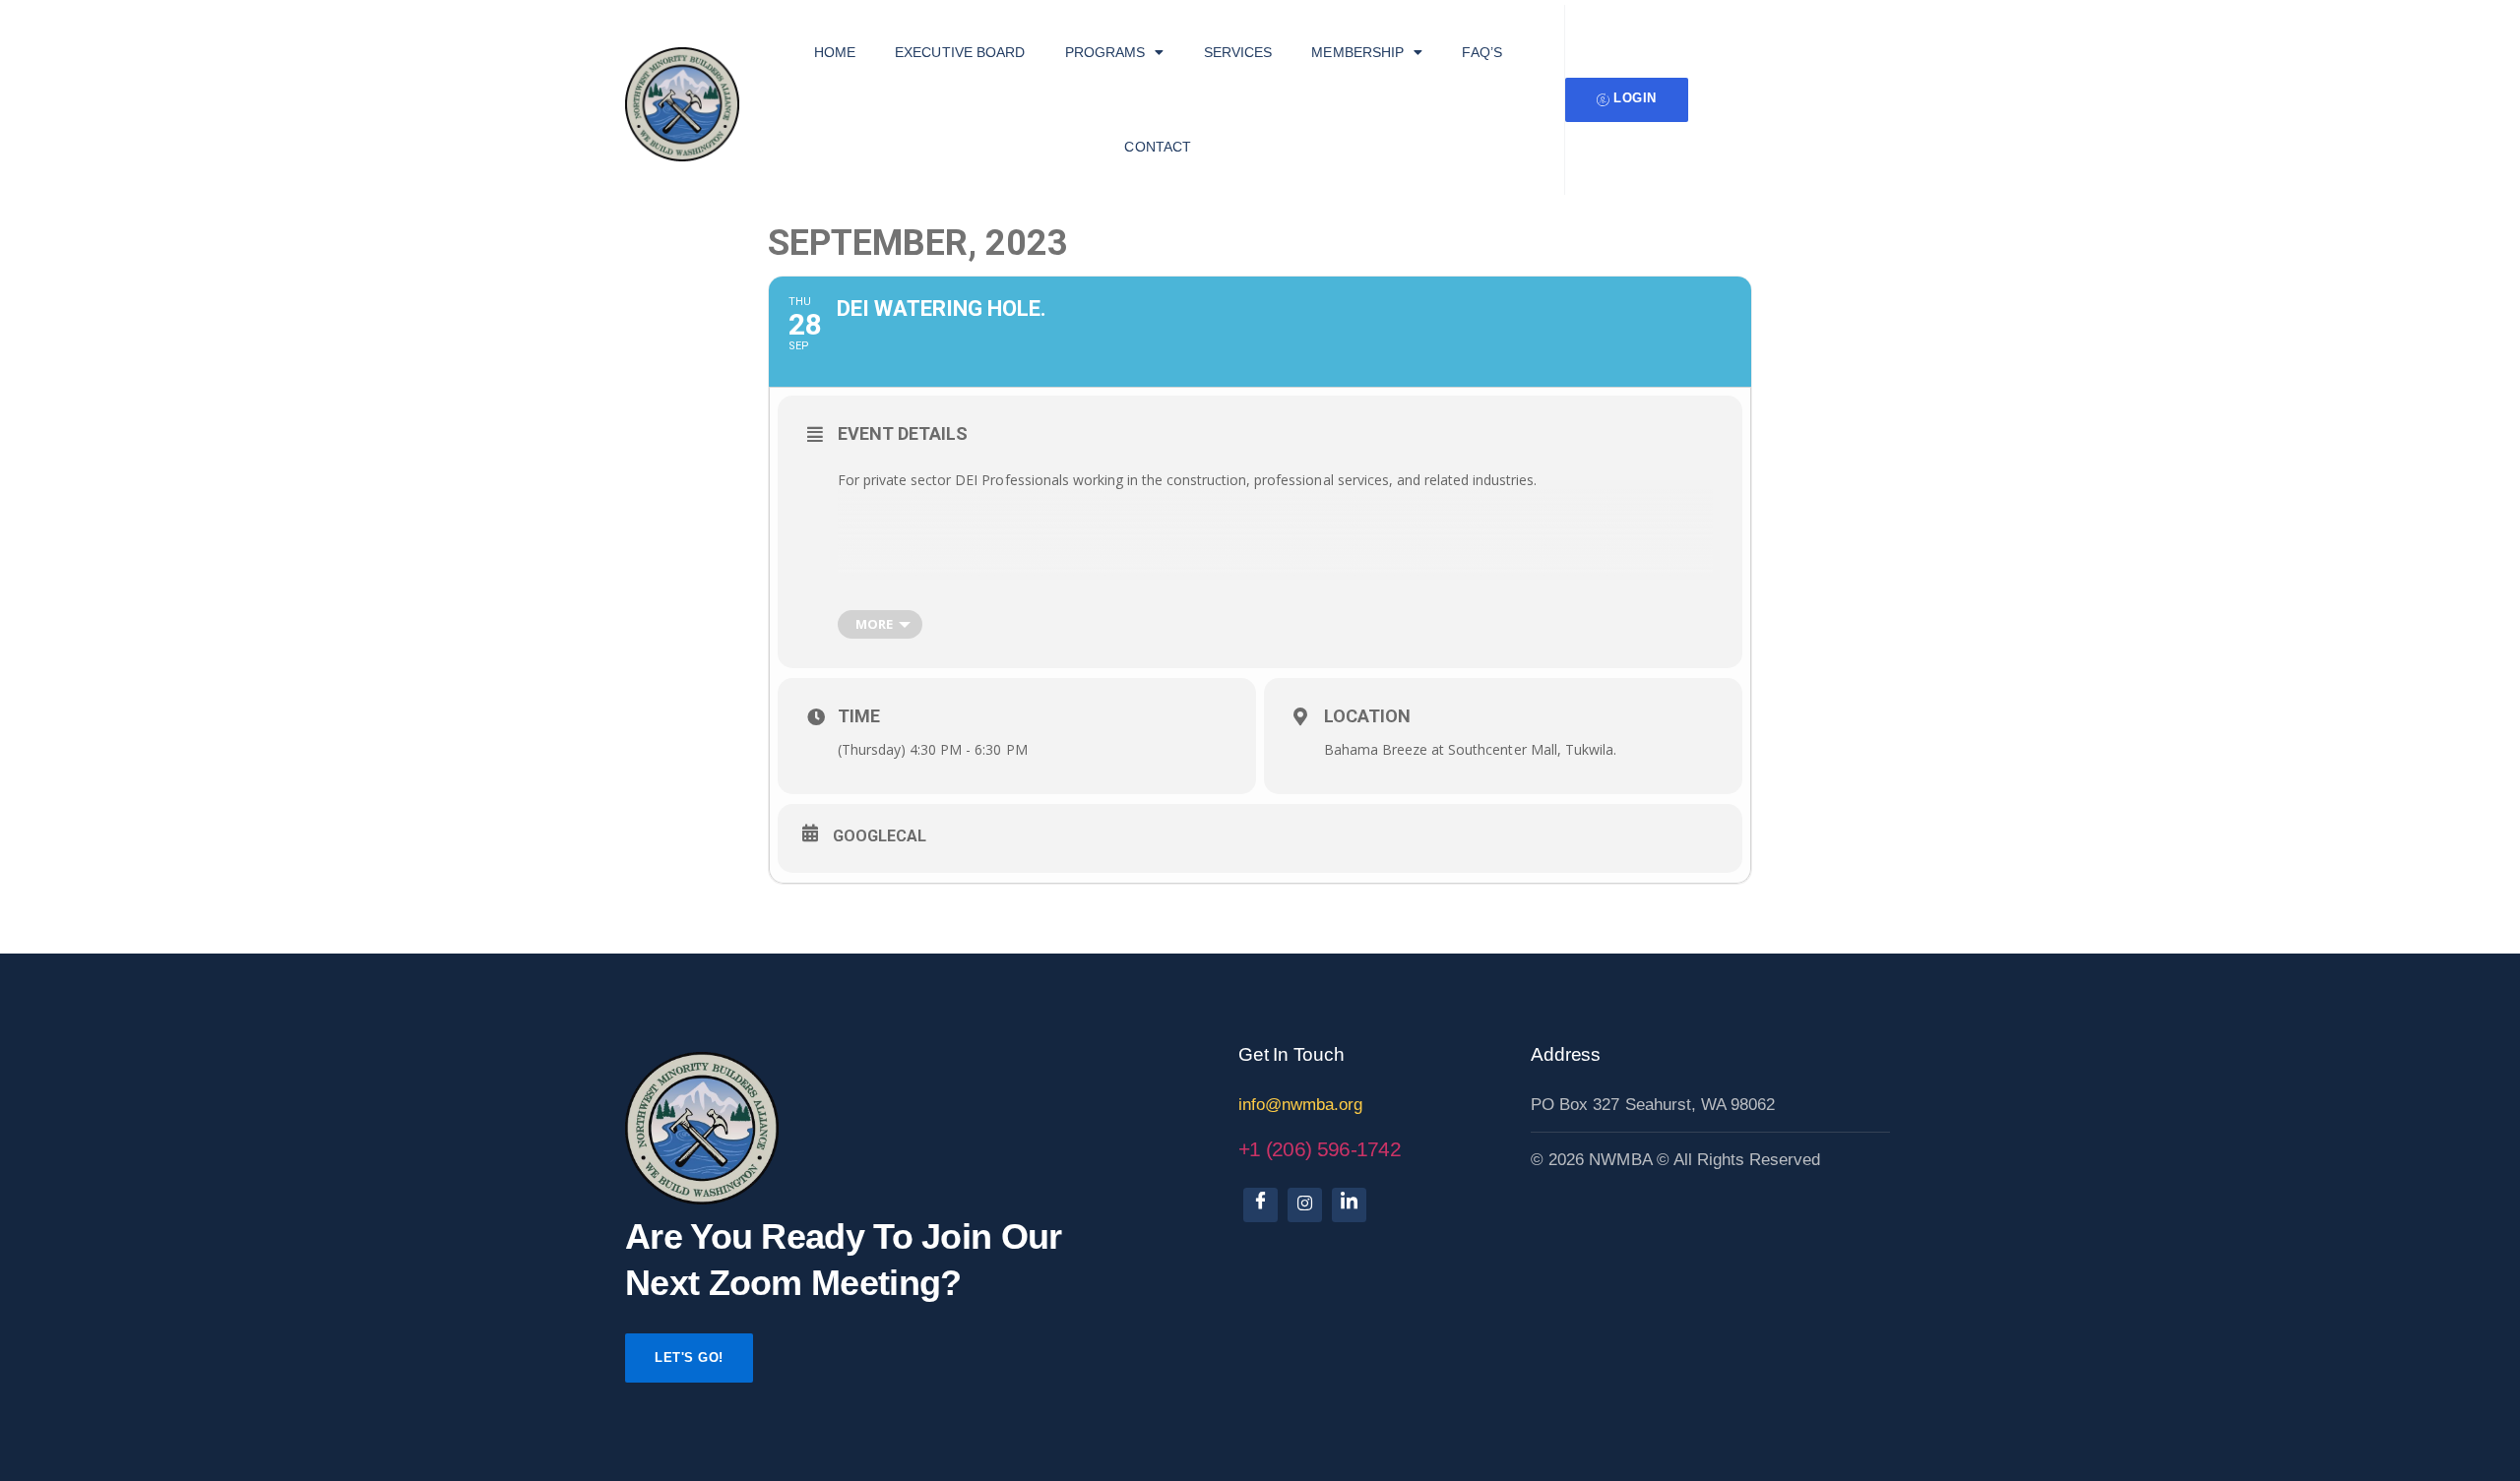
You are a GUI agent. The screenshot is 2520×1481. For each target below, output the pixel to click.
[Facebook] (1260, 1205)
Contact (1158, 147)
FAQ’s (1482, 52)
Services (1238, 52)
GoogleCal (880, 836)
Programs (1105, 52)
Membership (1357, 52)
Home (835, 52)
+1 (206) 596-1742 (1320, 1149)
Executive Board (960, 52)
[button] (1115, 52)
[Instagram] (1305, 1205)
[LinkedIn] (1349, 1205)
